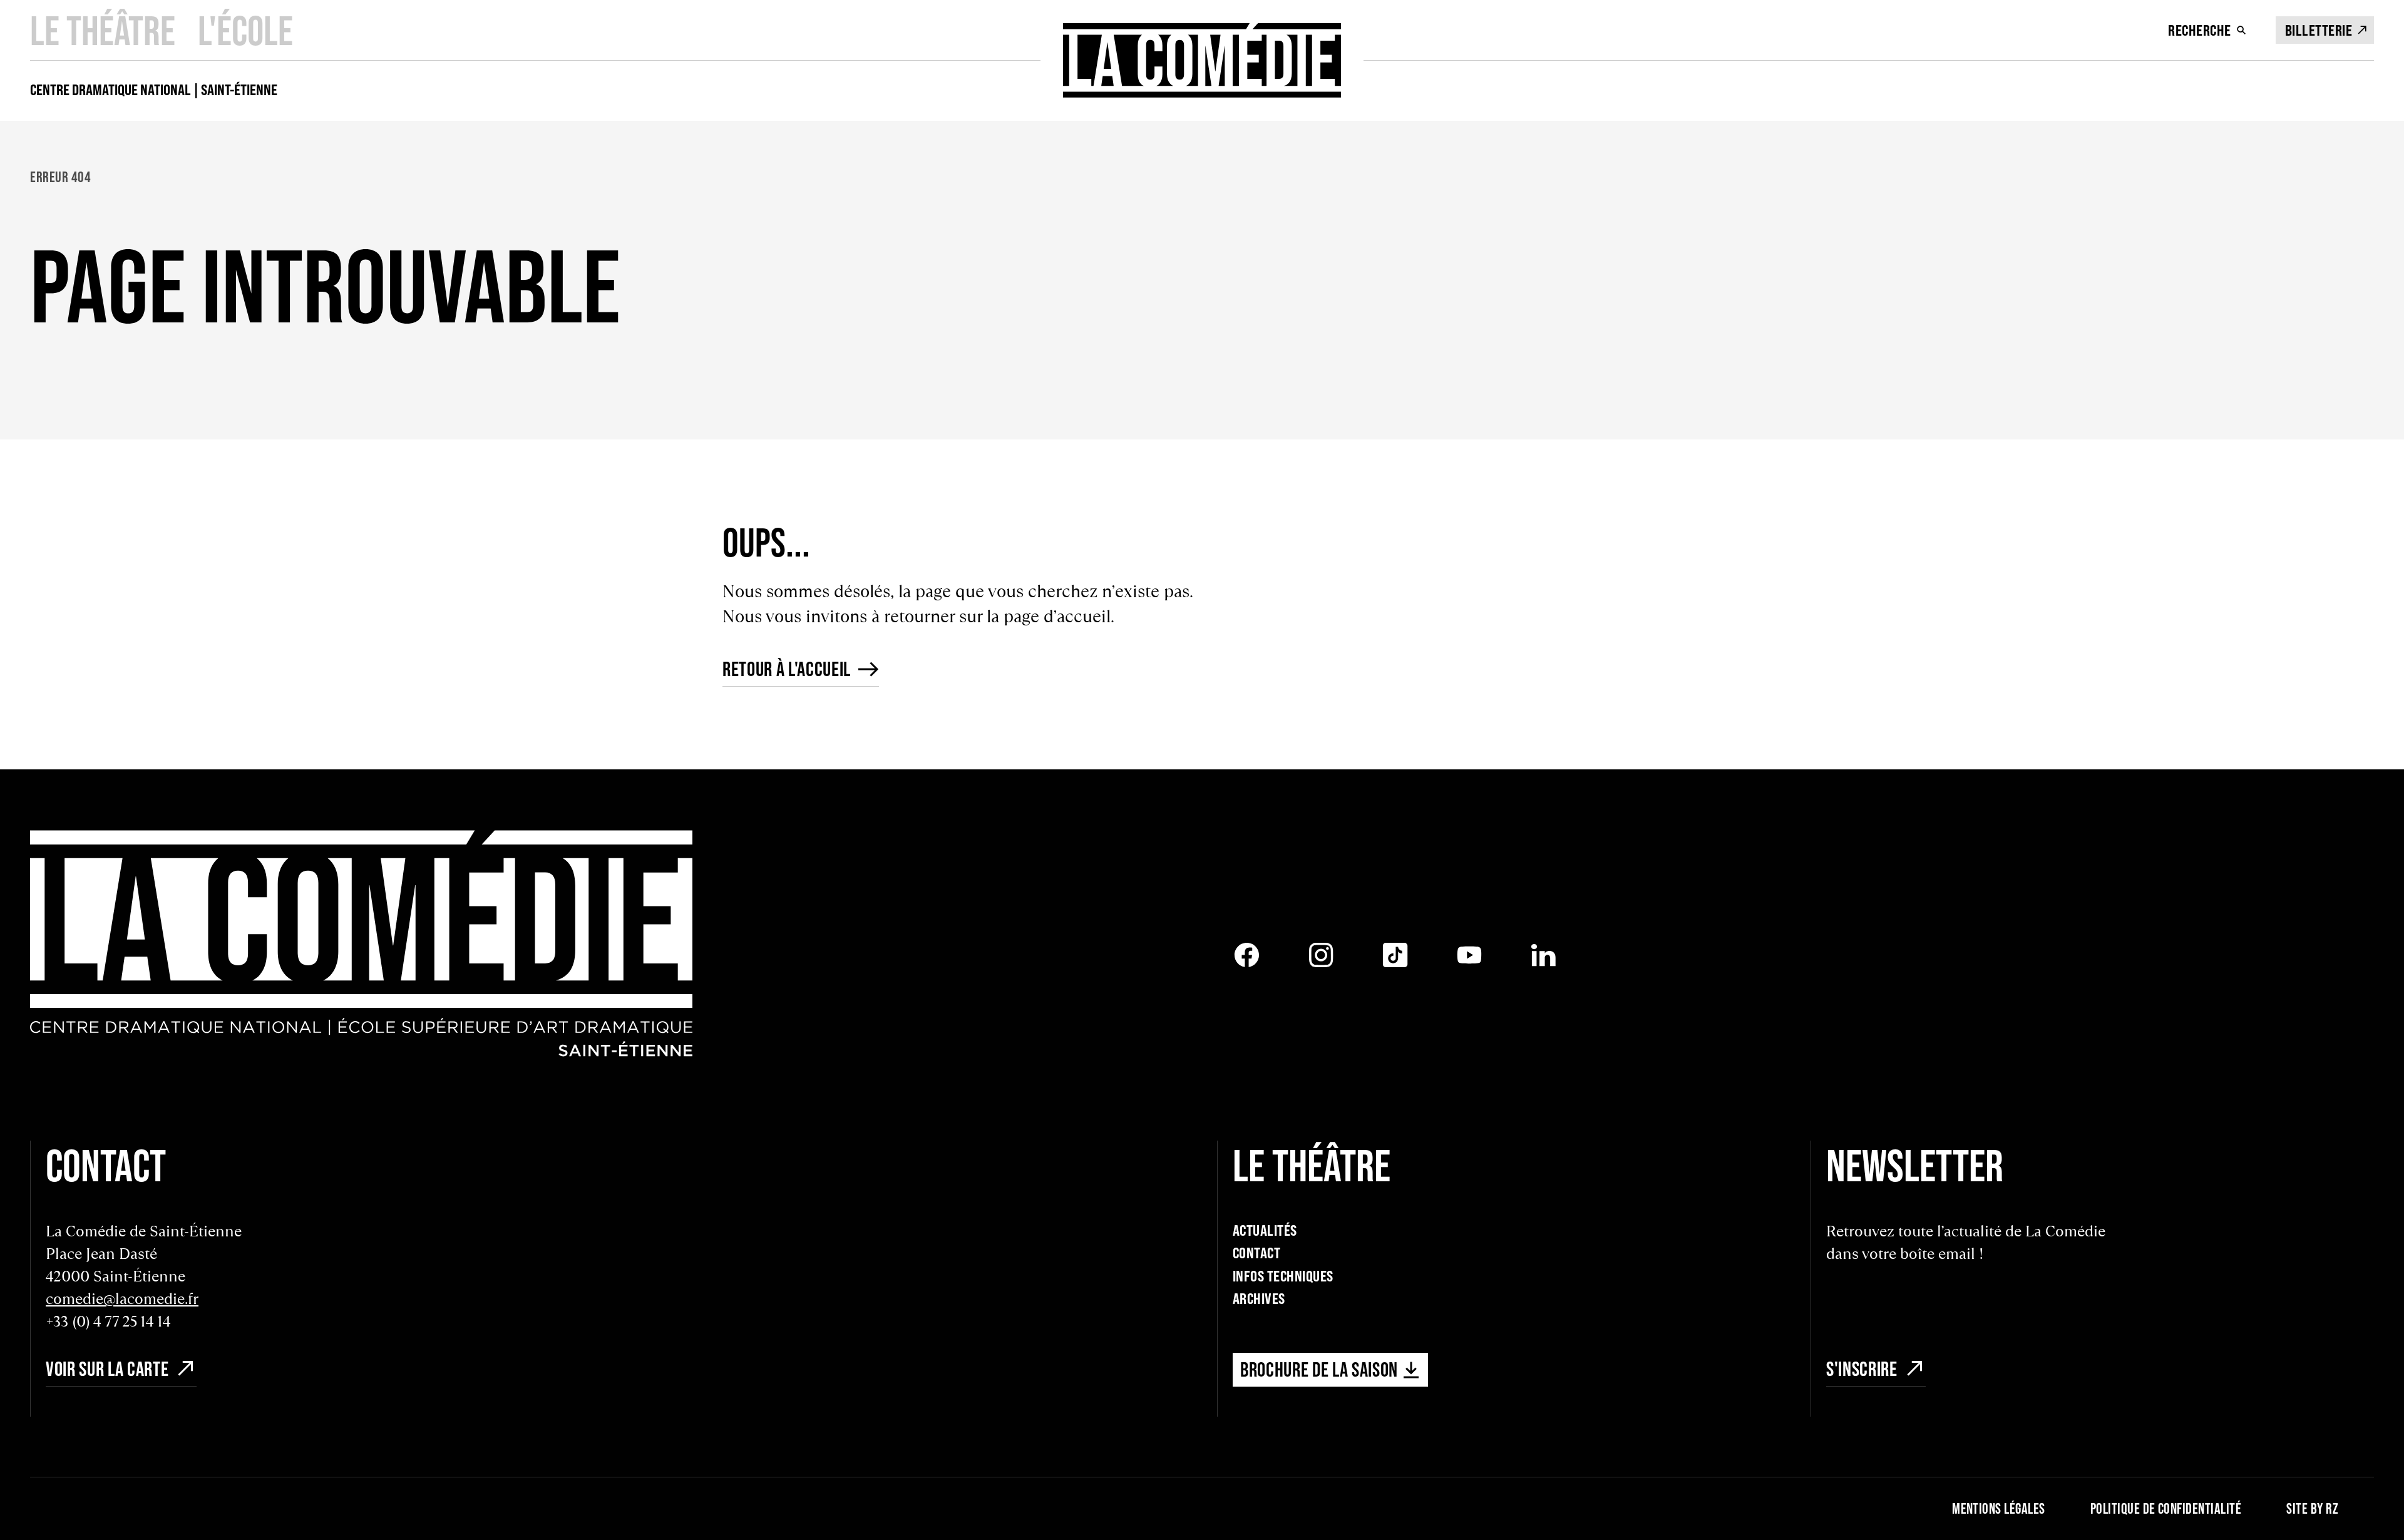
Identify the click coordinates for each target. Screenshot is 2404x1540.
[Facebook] (1247, 955)
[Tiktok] (1395, 955)
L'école (245, 30)
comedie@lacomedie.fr (122, 1299)
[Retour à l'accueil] (1202, 60)
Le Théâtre (103, 30)
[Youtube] (1470, 955)
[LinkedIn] (1544, 955)
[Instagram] (1321, 955)
